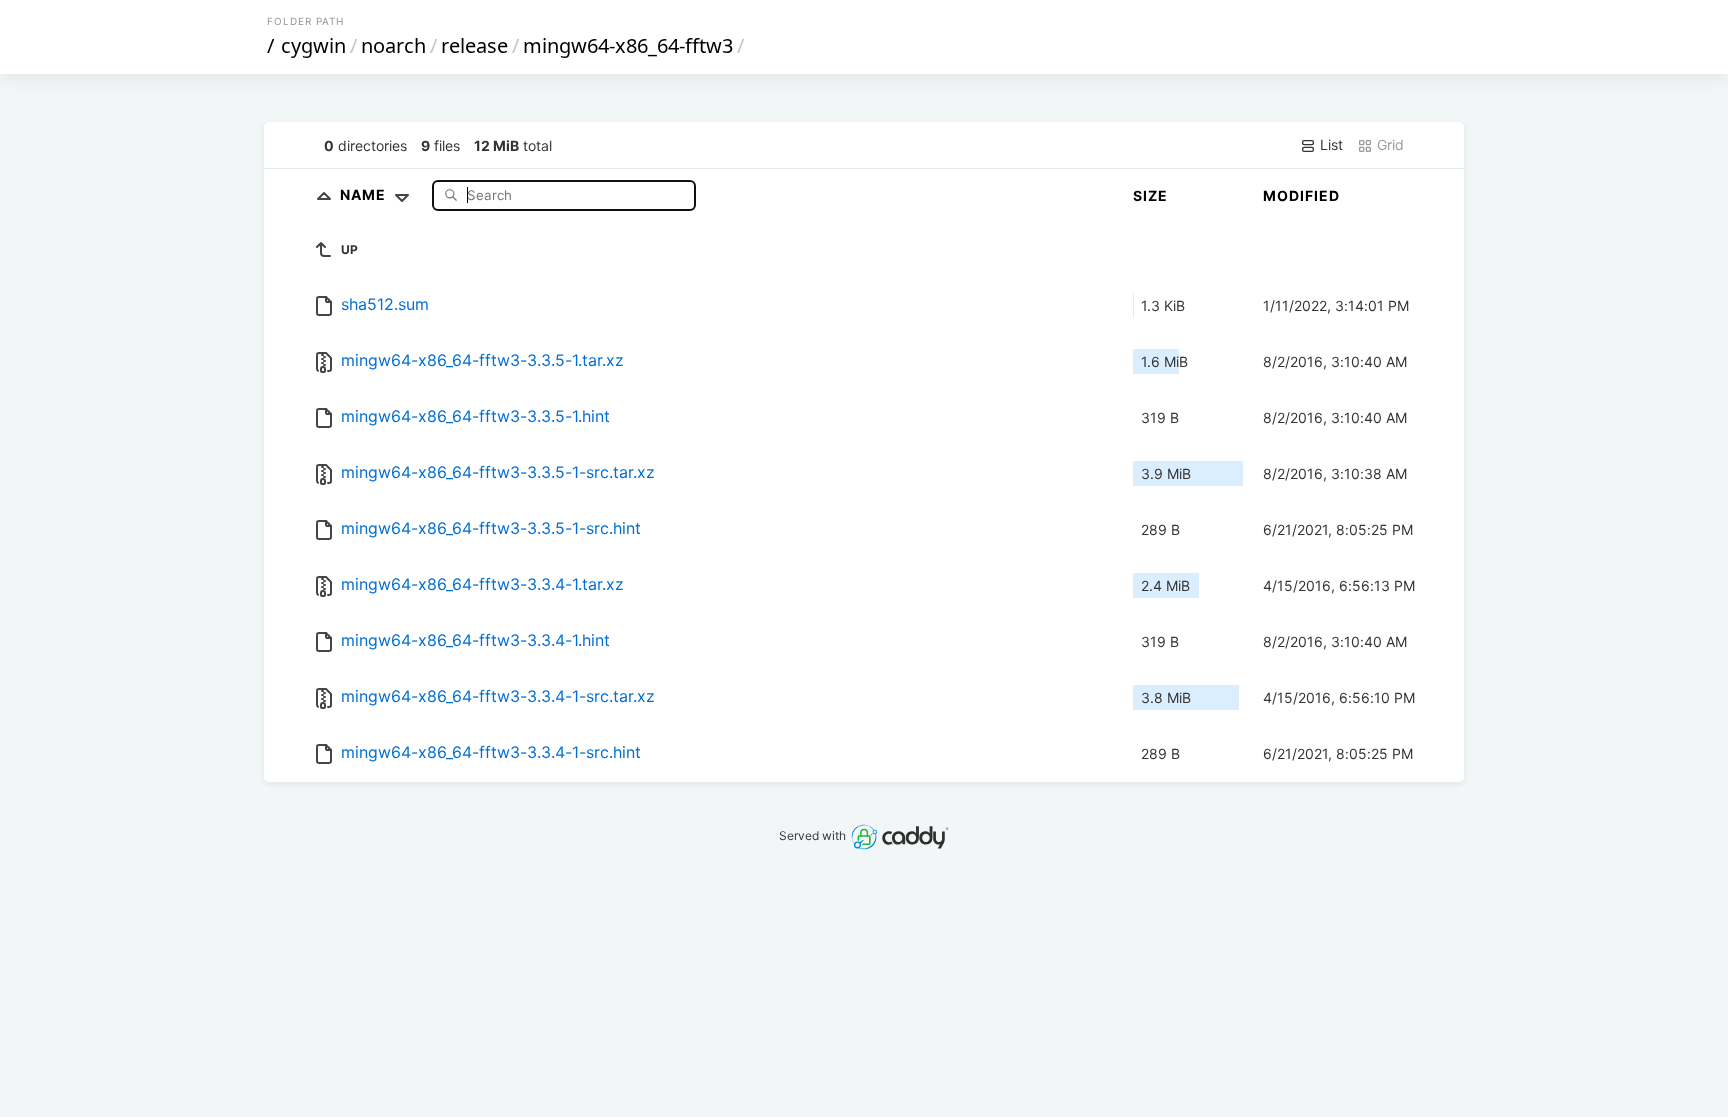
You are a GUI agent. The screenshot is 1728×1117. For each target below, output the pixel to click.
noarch (393, 45)
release (474, 45)
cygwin (313, 45)
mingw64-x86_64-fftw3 (628, 45)
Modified (1301, 195)
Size (1150, 195)
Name (365, 194)
